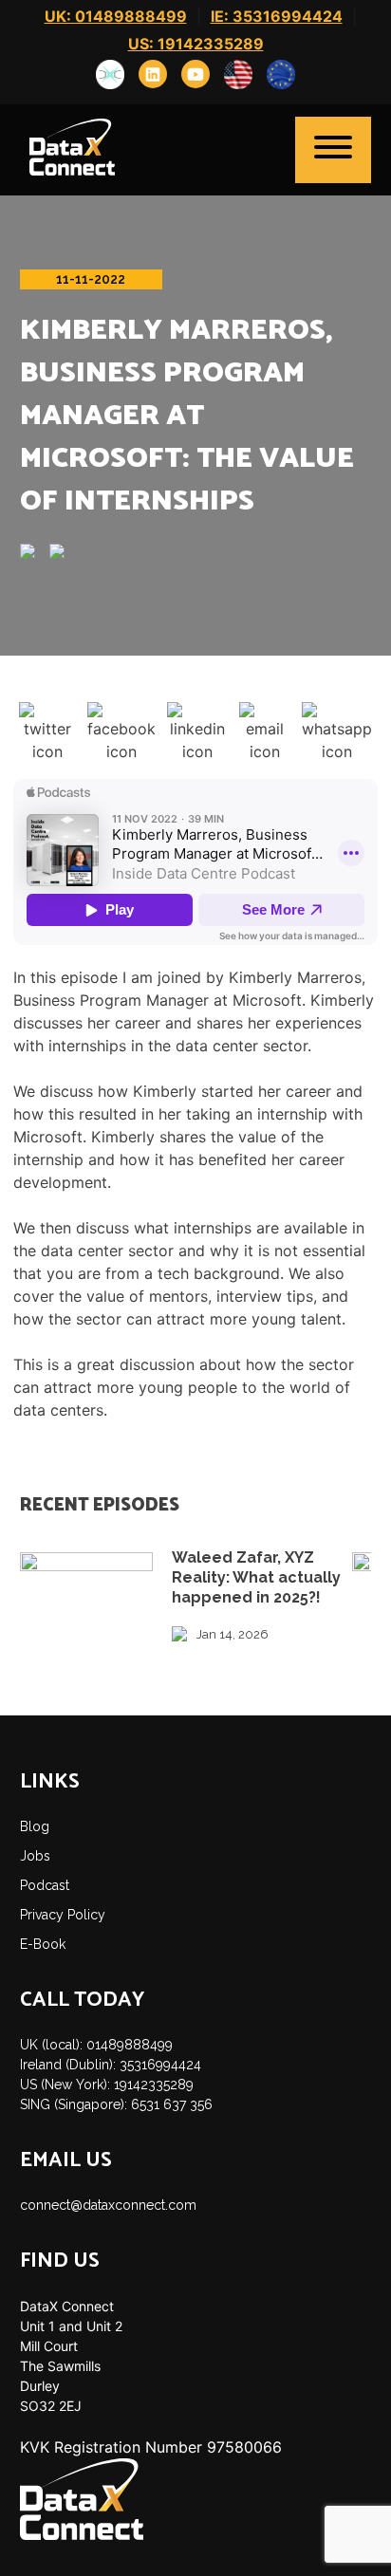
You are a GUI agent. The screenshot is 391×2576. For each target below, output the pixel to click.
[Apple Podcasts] (35, 553)
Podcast (45, 1885)
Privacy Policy (63, 1915)
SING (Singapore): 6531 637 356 (116, 2104)
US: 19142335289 (196, 44)
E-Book (43, 1944)
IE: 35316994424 (277, 16)
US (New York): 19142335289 (107, 2085)
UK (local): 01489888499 (96, 2045)
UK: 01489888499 (116, 16)
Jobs (35, 1856)
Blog (35, 1826)
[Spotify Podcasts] (64, 553)
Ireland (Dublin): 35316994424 (111, 2065)
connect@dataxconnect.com (108, 2205)
